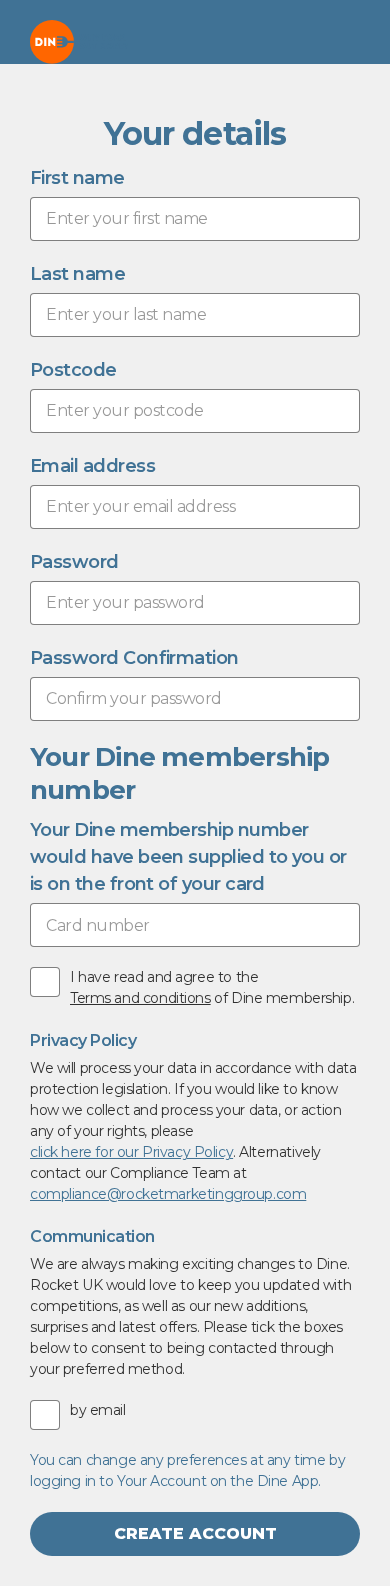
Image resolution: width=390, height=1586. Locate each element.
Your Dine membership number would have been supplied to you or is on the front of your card (188, 857)
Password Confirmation (134, 658)
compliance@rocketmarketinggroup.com (168, 1194)
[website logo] (79, 42)
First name (77, 178)
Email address (92, 466)
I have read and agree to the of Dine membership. (212, 987)
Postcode (73, 370)
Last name (77, 274)
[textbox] (195, 219)
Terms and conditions (140, 998)
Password (74, 562)
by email (98, 1410)
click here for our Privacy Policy (131, 1152)
